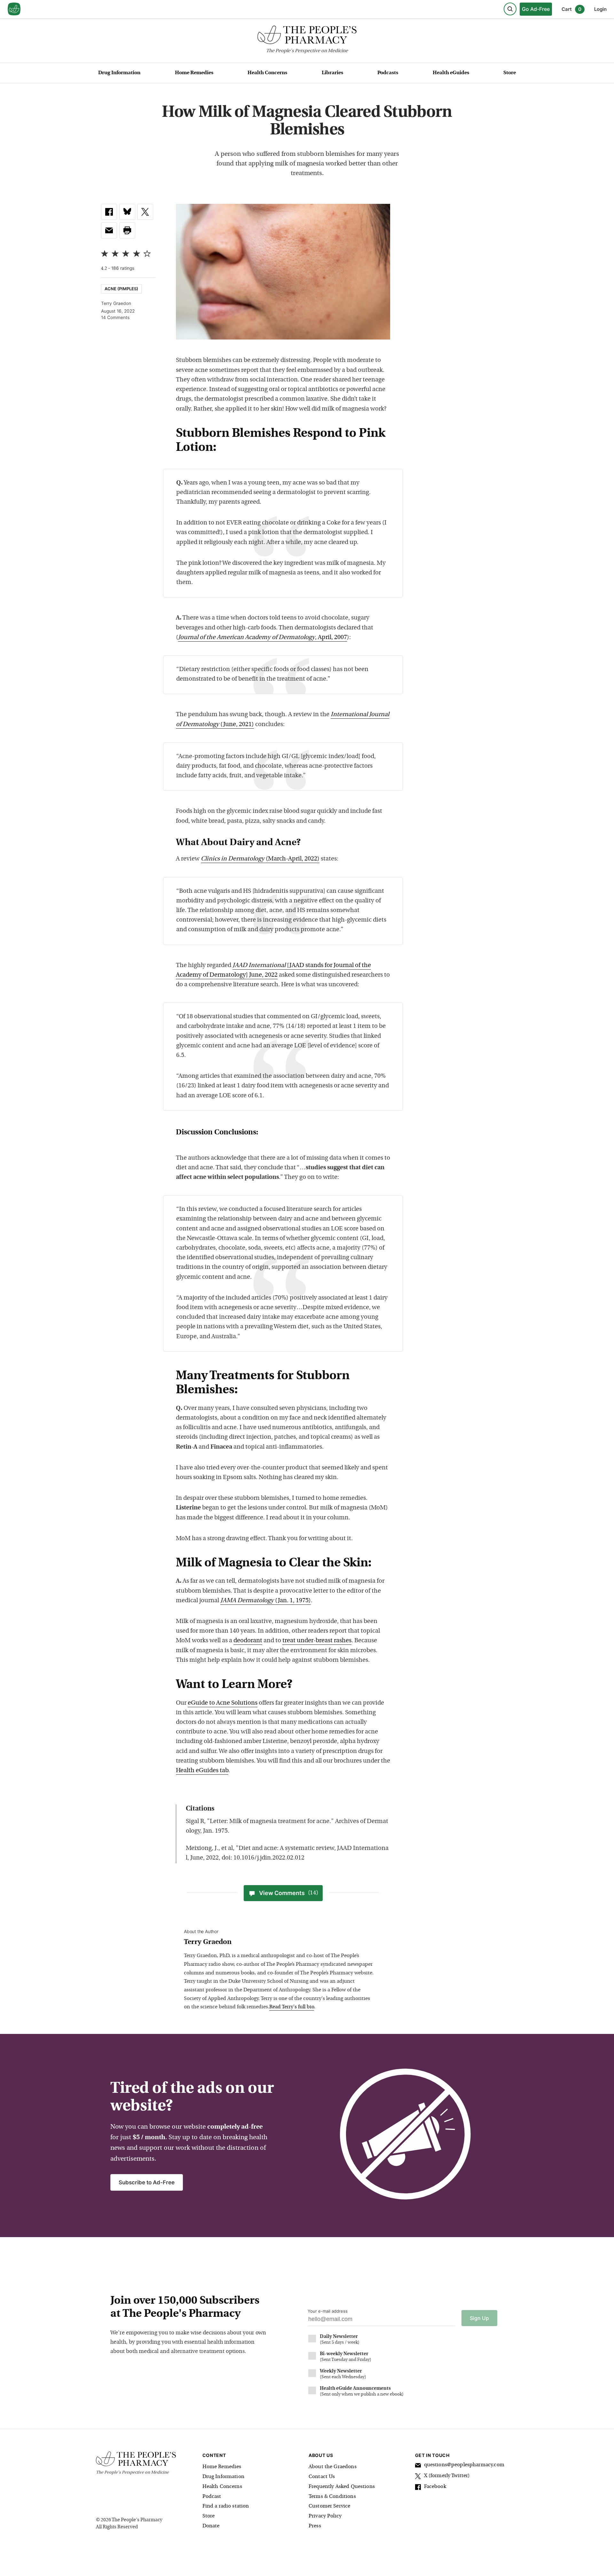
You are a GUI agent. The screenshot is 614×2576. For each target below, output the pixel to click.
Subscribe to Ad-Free (147, 2182)
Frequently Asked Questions (342, 2487)
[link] (109, 212)
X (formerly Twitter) (447, 2476)
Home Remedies (194, 73)
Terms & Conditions (332, 2497)
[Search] (510, 9)
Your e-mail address (328, 2311)
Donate (211, 2526)
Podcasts (388, 73)
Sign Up (479, 2318)
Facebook (435, 2487)
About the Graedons (333, 2467)
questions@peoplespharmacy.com (464, 2465)
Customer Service (329, 2506)
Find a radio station (226, 2506)
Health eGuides (451, 73)
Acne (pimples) (121, 289)
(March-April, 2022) (260, 859)
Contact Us (322, 2477)
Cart (571, 9)
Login (600, 9)
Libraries (332, 73)
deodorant (248, 1641)
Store (510, 73)
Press (315, 2526)
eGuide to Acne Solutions (223, 1703)
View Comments (289, 1893)
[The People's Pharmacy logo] (307, 36)
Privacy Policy (325, 2516)
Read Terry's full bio (292, 2007)
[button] (127, 230)
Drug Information (119, 73)
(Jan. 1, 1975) (266, 1601)
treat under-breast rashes (317, 1641)
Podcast (212, 2497)
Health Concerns (267, 73)
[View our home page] (14, 9)
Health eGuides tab (202, 1771)
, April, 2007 (263, 638)
